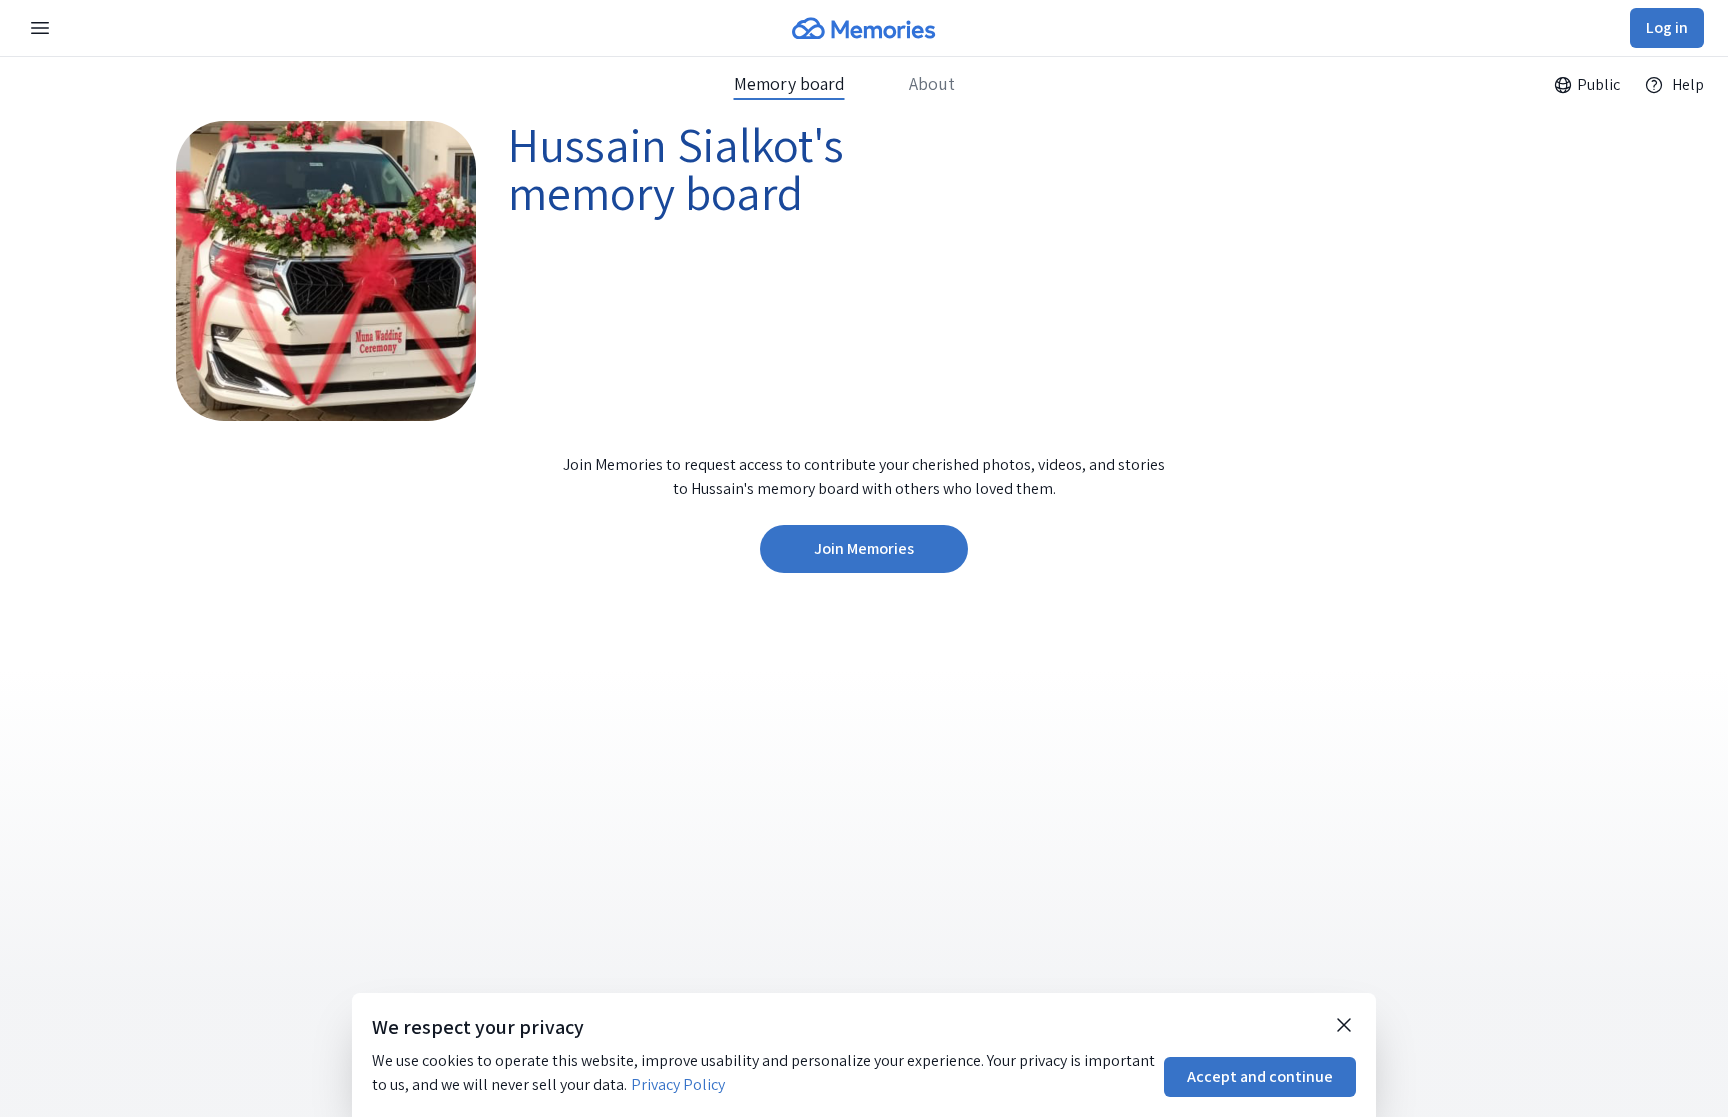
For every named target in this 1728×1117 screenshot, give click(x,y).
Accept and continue (1260, 1076)
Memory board (789, 84)
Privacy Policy (678, 1084)
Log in (1667, 27)
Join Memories (864, 548)
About (932, 84)
